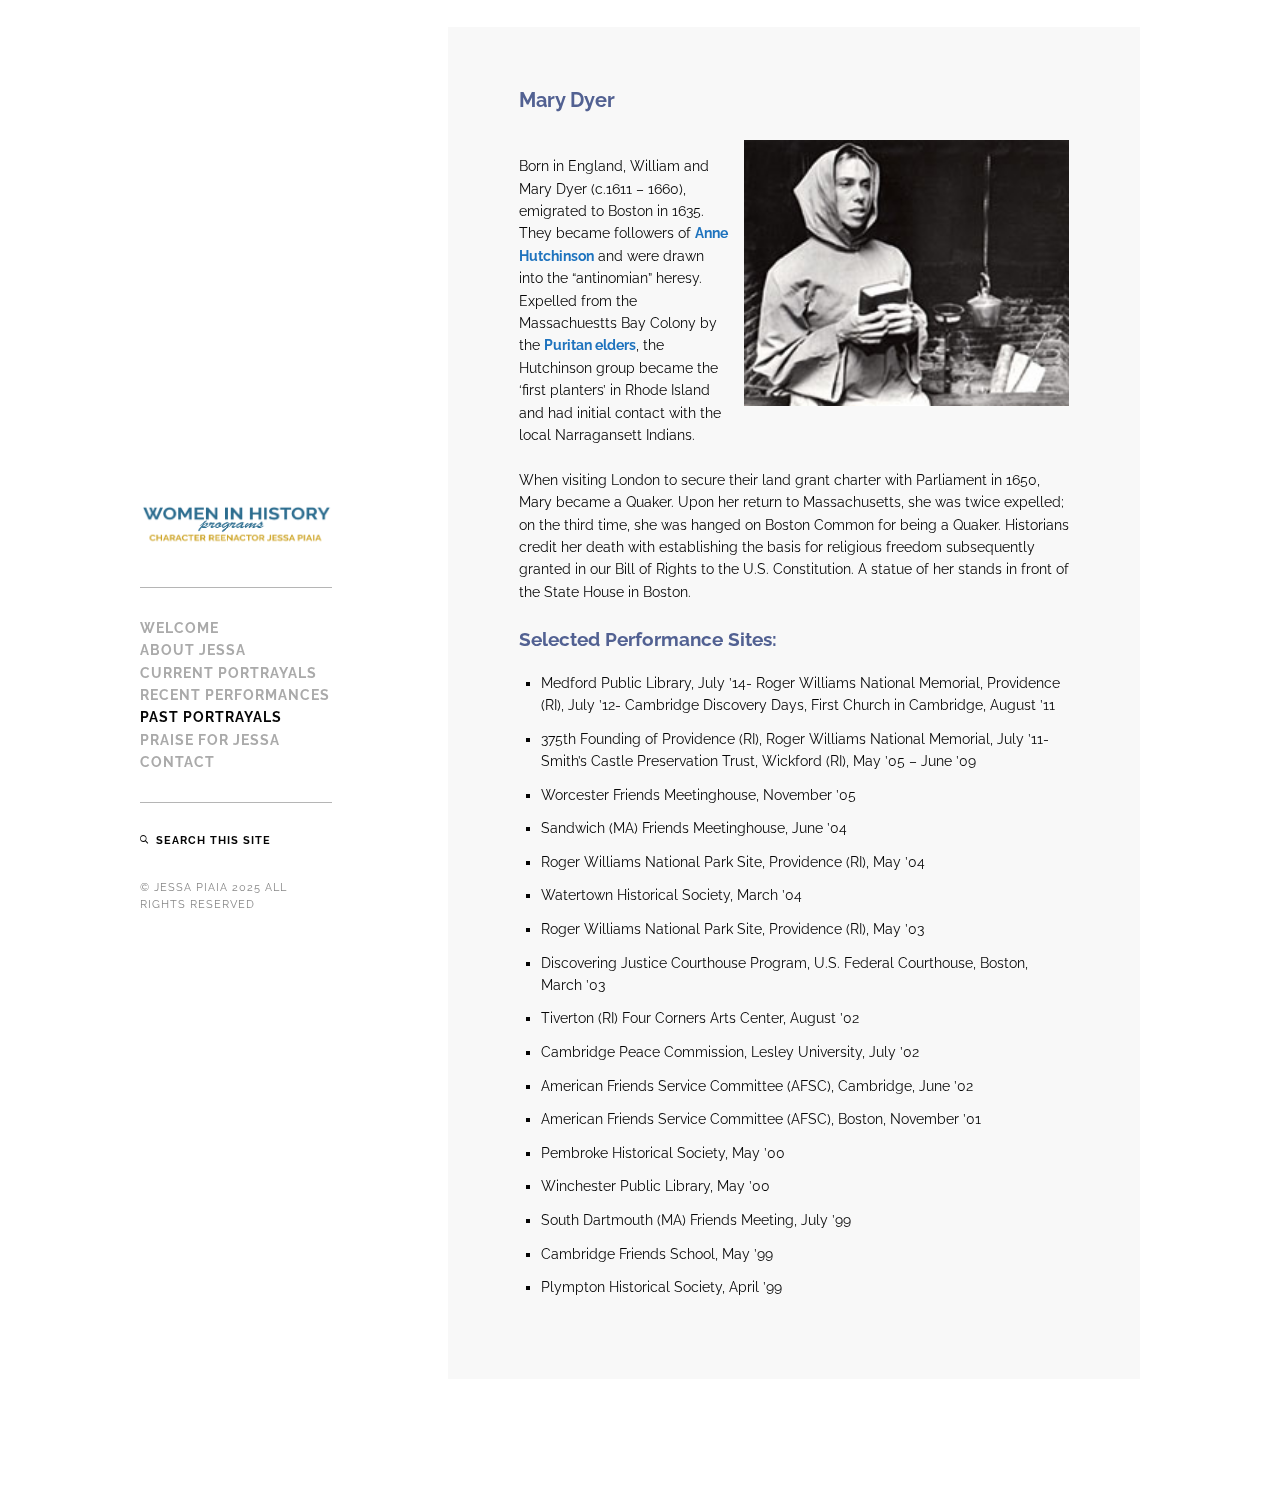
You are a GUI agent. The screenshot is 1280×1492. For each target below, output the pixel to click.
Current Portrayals (228, 673)
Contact (177, 762)
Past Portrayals (211, 717)
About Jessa (193, 650)
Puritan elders (590, 345)
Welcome (179, 628)
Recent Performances (235, 695)
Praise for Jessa (210, 740)
